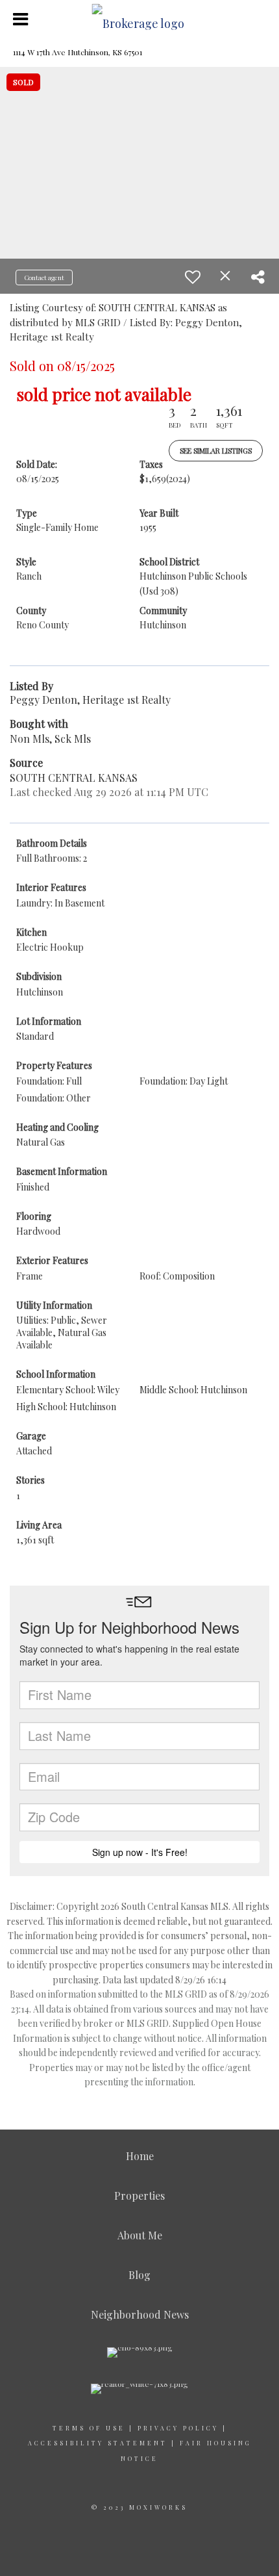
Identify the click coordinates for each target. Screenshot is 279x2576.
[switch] (193, 277)
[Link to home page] (140, 19)
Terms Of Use (89, 2428)
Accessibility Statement (98, 2443)
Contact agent (44, 277)
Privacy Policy (178, 2428)
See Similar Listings (216, 451)
